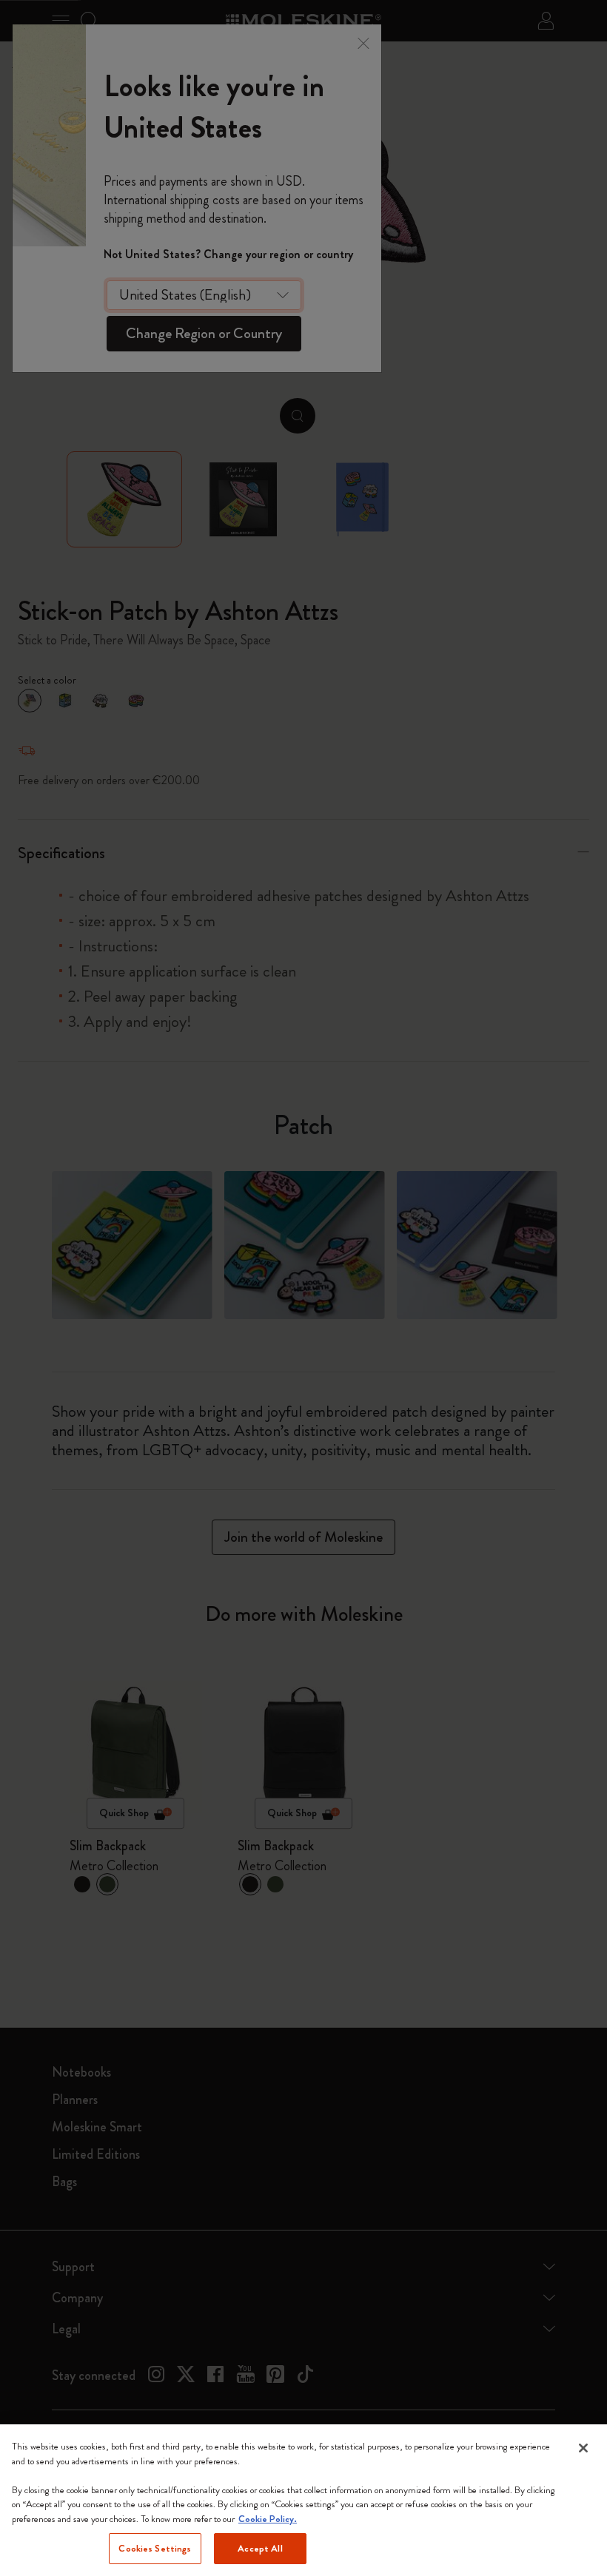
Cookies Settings (155, 2548)
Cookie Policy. (268, 2519)
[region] (303, 2500)
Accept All (260, 2548)
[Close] (583, 2448)
